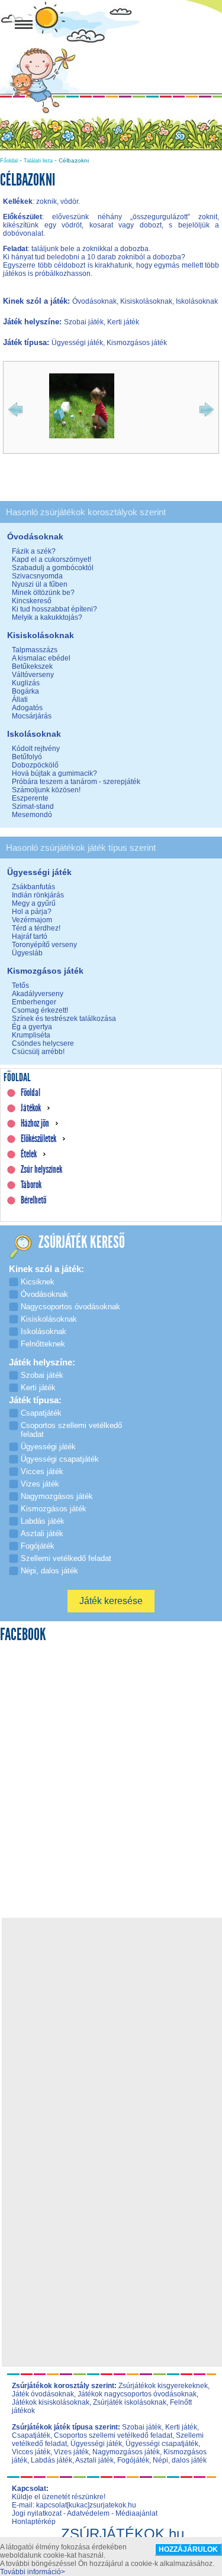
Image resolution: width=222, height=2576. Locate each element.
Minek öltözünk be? (43, 593)
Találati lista (38, 161)
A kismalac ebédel (41, 658)
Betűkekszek (32, 666)
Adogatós (27, 708)
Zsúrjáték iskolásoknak (130, 2402)
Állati (20, 700)
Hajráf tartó (30, 936)
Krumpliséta (31, 1035)
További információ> (33, 2572)
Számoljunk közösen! (46, 790)
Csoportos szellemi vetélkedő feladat (113, 2435)
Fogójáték (133, 2460)
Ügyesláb (27, 953)
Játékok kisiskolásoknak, (52, 2402)
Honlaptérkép (34, 2522)
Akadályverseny (38, 994)
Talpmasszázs (35, 650)
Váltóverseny (33, 675)
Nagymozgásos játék (126, 2452)
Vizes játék (71, 2452)
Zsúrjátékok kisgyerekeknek (163, 2386)
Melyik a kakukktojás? (47, 617)
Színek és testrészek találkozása (64, 1019)
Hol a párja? (32, 912)
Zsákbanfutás (33, 887)
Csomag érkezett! (40, 1010)
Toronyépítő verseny (44, 945)
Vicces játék (31, 2452)
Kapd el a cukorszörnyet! (52, 560)
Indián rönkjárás (38, 895)
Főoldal (9, 161)
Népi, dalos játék (180, 2460)
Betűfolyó (27, 757)
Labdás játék (52, 2460)
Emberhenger (34, 1002)
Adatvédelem (88, 2513)
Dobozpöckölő (35, 765)
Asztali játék (94, 2460)
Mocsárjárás (32, 716)
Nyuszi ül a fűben (40, 584)
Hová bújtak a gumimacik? (54, 773)
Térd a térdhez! (36, 928)
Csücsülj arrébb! (38, 1052)
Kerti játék (181, 2427)
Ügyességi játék (96, 2444)
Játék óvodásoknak (43, 2394)
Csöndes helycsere (43, 1043)
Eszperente (30, 798)
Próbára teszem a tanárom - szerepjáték (76, 782)
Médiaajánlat (136, 2513)
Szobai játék (142, 2427)
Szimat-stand (33, 806)
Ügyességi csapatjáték (162, 2444)
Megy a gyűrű (34, 903)
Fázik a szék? (34, 551)
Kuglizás (26, 683)
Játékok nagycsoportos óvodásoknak (137, 2394)
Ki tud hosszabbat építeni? (54, 609)
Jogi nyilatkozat (37, 2513)
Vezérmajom (32, 920)
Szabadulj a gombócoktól (53, 568)
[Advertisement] (111, 2032)
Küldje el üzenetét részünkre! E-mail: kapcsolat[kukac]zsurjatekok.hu (74, 2501)
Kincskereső (32, 601)
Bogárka (25, 691)
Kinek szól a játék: (38, 301)
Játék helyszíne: (33, 322)
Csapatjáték (31, 2435)
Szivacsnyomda (37, 576)
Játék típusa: (27, 342)
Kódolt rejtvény (36, 749)
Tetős (20, 985)
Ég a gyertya (32, 1027)
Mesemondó (32, 815)
